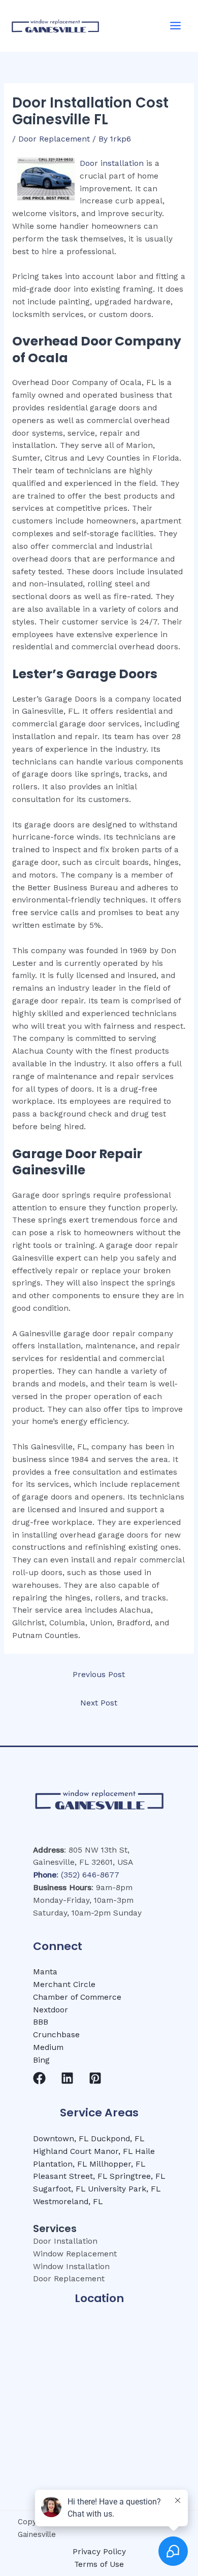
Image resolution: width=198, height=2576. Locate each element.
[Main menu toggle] (176, 26)
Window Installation (71, 2267)
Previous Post (99, 1675)
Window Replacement (75, 2254)
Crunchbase (56, 2035)
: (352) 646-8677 (76, 1875)
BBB (41, 2022)
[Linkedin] (67, 2078)
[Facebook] (39, 2078)
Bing (41, 2060)
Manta (45, 1972)
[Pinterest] (95, 2078)
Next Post (99, 1703)
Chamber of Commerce (77, 1997)
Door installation (112, 163)
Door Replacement (54, 139)
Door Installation (65, 2241)
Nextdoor (51, 2010)
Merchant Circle (64, 1985)
